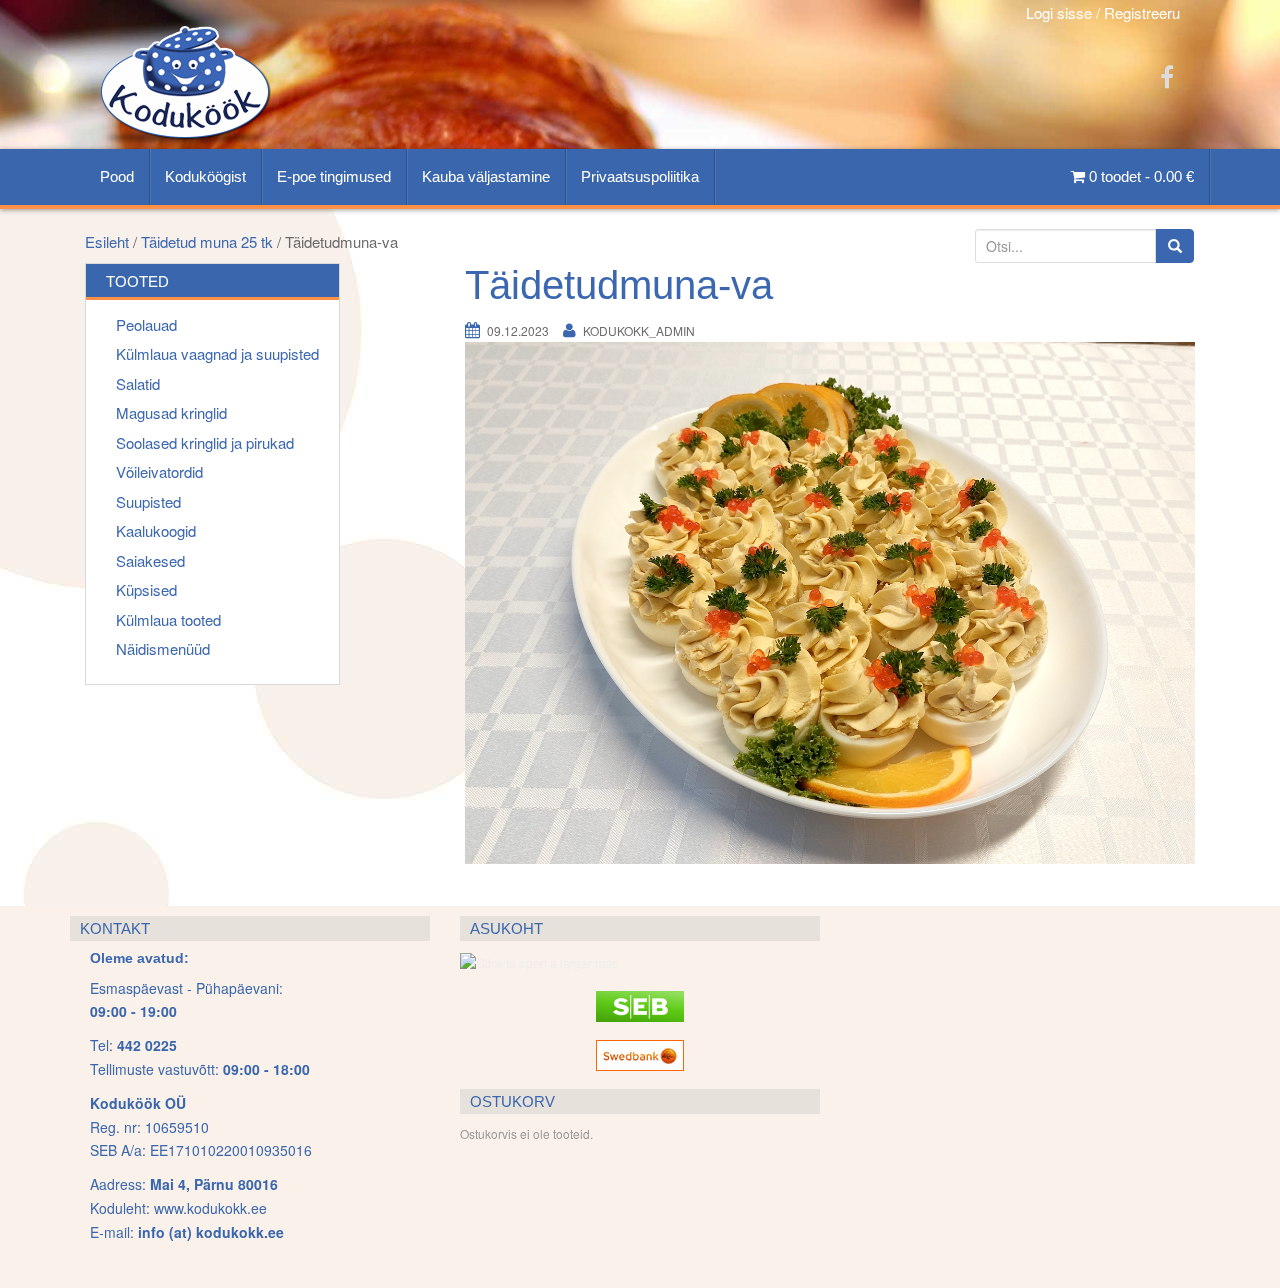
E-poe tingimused (334, 176)
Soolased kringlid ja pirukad (205, 442)
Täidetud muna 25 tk (207, 241)
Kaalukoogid (156, 530)
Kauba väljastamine (486, 176)
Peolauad (146, 324)
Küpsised (146, 589)
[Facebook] (1167, 75)
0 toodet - (1139, 176)
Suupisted (148, 501)
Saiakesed (150, 560)
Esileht (107, 241)
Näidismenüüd (163, 648)
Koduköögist (205, 176)
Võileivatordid (159, 471)
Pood (117, 176)
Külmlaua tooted (168, 619)
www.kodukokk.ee (210, 1208)
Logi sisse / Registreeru (1103, 12)
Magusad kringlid (171, 412)
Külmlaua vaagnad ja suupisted (217, 353)
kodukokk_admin (639, 330)
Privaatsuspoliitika (640, 176)
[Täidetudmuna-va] (830, 601)
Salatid (138, 383)
